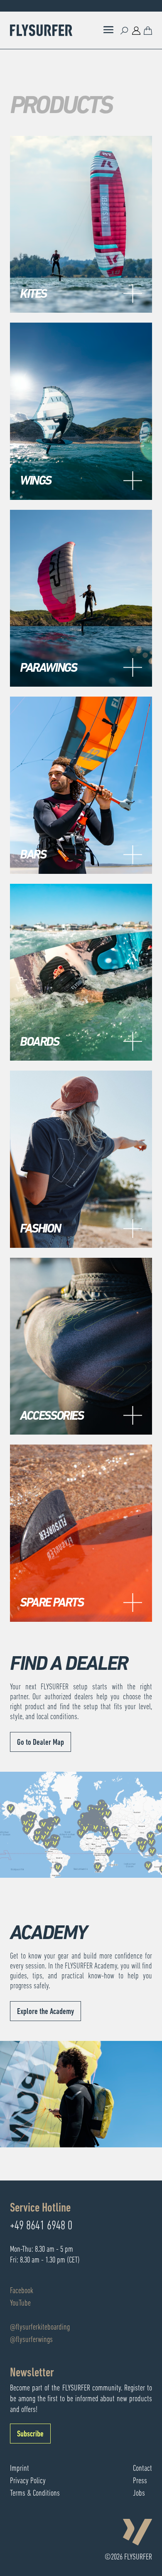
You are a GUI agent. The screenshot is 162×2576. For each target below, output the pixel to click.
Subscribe (30, 2434)
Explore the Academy (45, 2012)
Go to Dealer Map (40, 1743)
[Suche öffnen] (125, 30)
